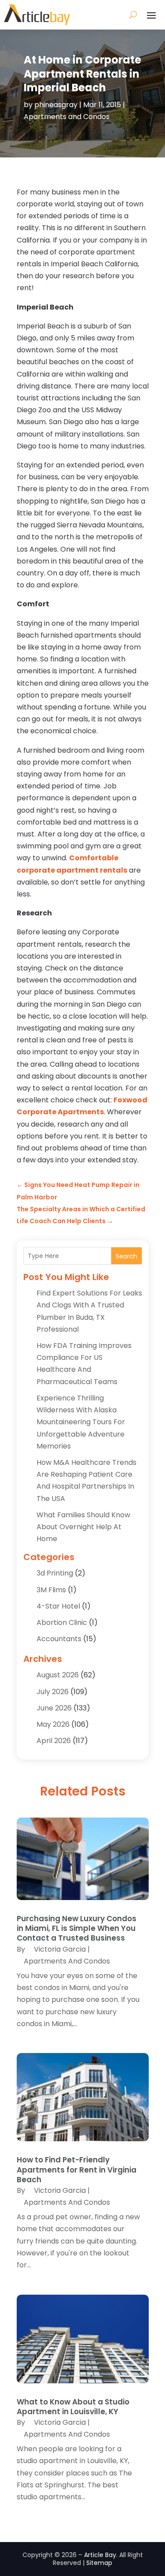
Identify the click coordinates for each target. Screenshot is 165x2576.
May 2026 (53, 1724)
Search (126, 1256)
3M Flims (51, 1590)
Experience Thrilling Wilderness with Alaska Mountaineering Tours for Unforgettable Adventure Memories (81, 1422)
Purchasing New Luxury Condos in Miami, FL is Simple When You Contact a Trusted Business (77, 1928)
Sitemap (99, 2563)
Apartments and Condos (67, 117)
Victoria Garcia (60, 1949)
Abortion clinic (62, 1622)
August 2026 (58, 1675)
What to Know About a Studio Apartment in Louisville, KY (73, 2407)
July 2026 (53, 1692)
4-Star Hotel (58, 1606)
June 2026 (54, 1708)
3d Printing (55, 1573)
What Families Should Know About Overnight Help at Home (83, 1527)
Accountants (59, 1639)
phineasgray (56, 105)
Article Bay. (101, 2555)
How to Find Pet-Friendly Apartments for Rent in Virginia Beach (77, 2169)
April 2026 (54, 1741)
